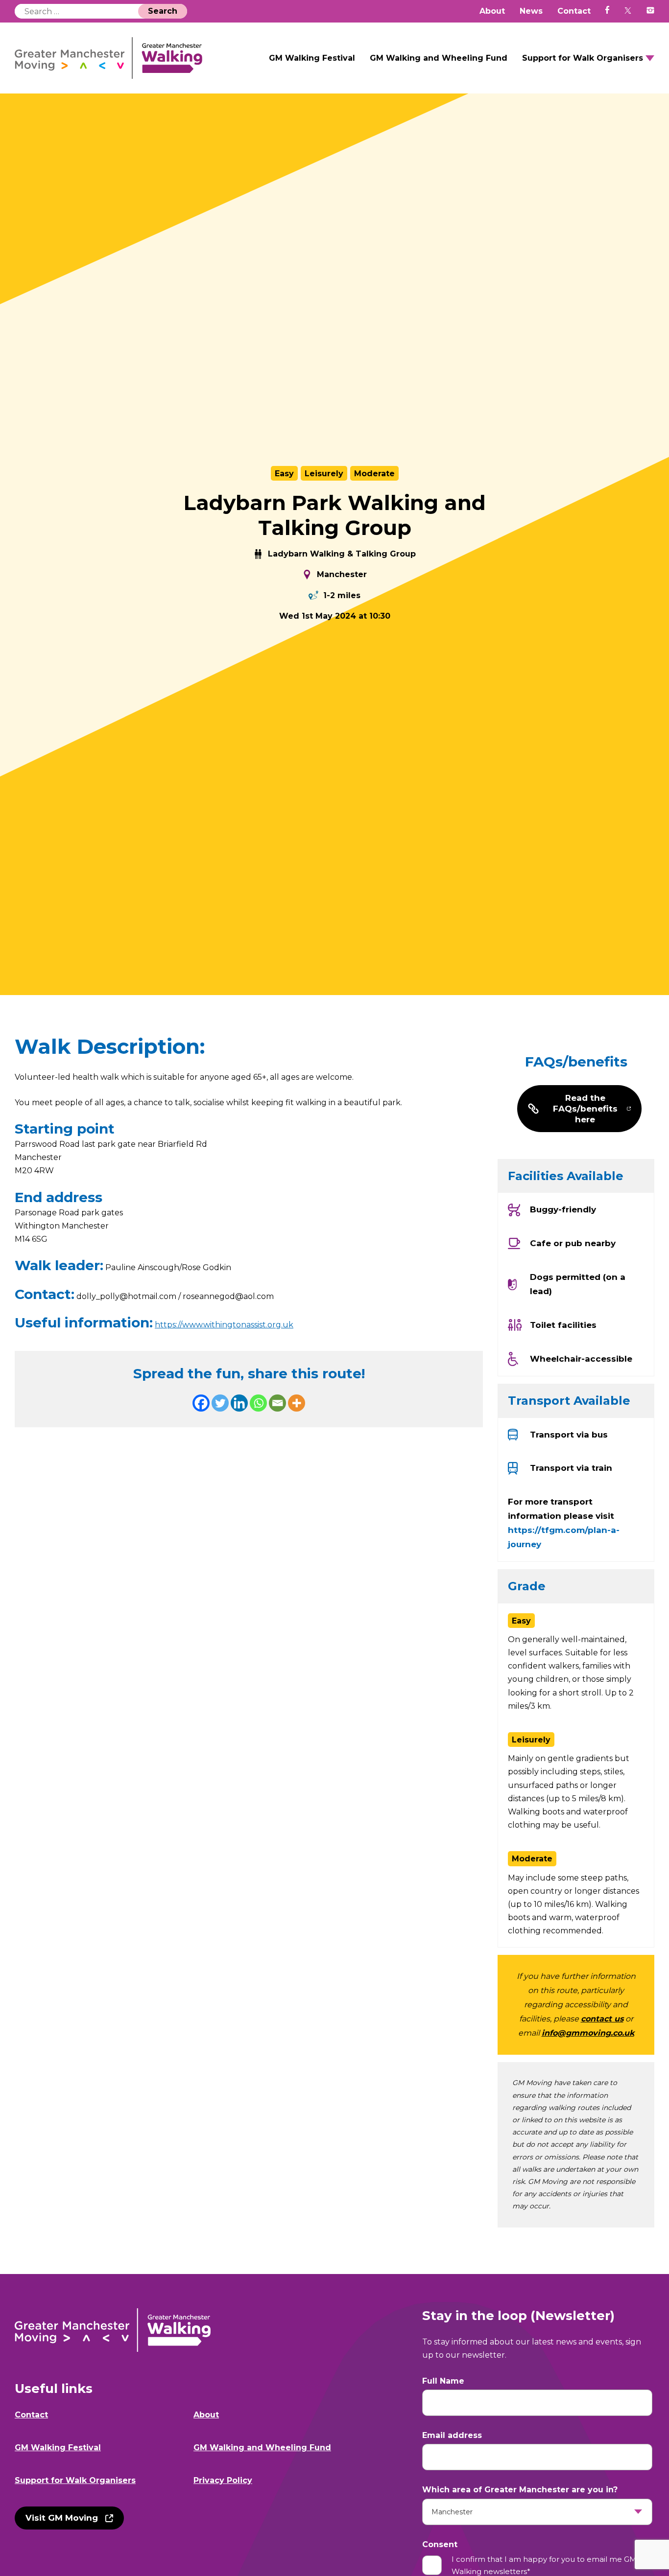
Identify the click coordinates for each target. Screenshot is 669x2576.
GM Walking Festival (312, 58)
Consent (440, 2544)
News (531, 11)
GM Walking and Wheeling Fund (439, 58)
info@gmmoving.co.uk (588, 2033)
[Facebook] (201, 1403)
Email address (452, 2435)
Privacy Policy (223, 2480)
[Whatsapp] (258, 1403)
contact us (602, 2019)
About (492, 11)
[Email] (277, 1403)
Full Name (443, 2381)
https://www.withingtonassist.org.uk (224, 1325)
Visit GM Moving (62, 2518)
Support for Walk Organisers (583, 58)
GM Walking (109, 58)
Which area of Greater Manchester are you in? (520, 2490)
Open (650, 58)
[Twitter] (220, 1403)
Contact (574, 11)
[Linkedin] (239, 1403)
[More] (297, 1403)
